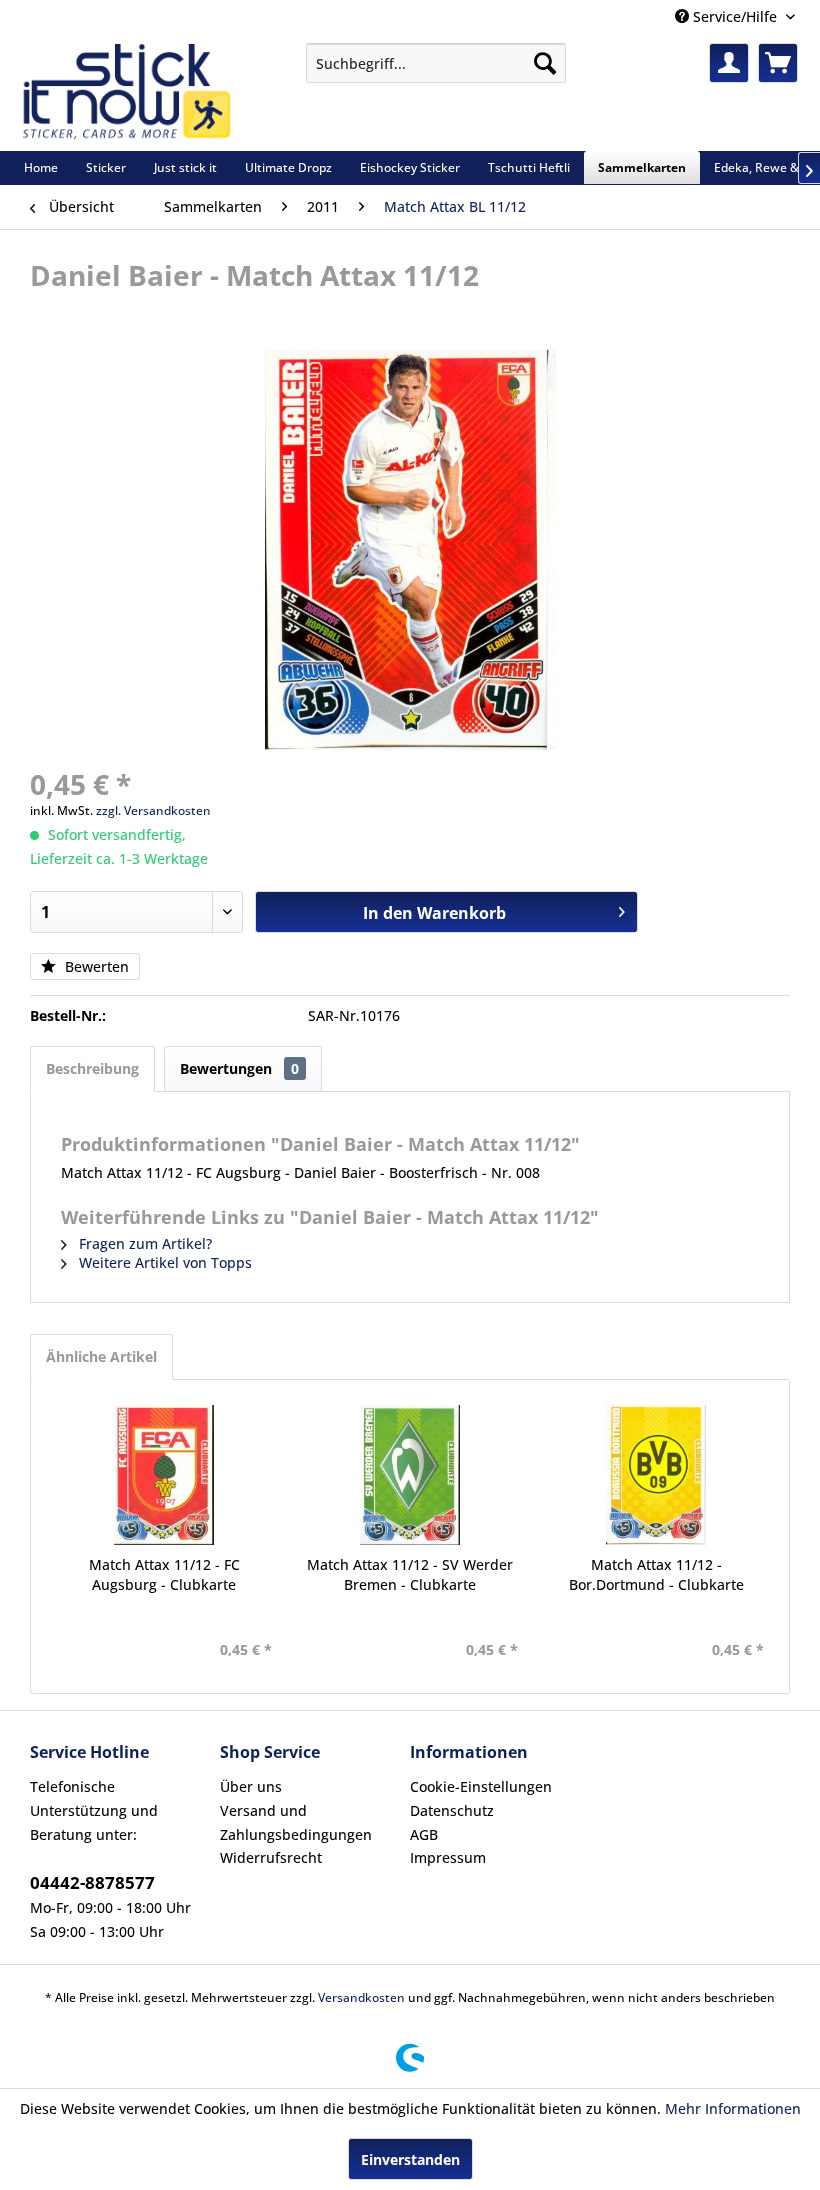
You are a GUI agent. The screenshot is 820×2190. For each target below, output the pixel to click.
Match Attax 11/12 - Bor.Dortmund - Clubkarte (656, 1574)
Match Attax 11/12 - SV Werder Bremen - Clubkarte (410, 1574)
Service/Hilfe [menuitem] (735, 16)
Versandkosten (361, 1997)
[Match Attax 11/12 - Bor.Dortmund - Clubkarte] (656, 1475)
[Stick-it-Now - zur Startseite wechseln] (126, 92)
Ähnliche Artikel (101, 1356)
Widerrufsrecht (271, 1857)
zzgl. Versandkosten (153, 810)
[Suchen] (545, 63)
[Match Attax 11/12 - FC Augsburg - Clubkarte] (164, 1475)
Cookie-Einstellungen (481, 1786)
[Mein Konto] (729, 63)
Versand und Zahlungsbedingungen (296, 1822)
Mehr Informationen (733, 2108)
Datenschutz (452, 1810)
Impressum (448, 1857)
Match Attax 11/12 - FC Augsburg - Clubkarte (164, 1574)
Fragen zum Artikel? (143, 1243)
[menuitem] (436, 63)
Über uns (251, 1786)
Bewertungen (239, 1068)
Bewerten (95, 966)
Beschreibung (92, 1068)
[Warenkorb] (778, 63)
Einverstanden (410, 2159)
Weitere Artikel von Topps (163, 1262)
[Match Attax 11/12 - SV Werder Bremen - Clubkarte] (410, 1475)
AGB (424, 1834)
